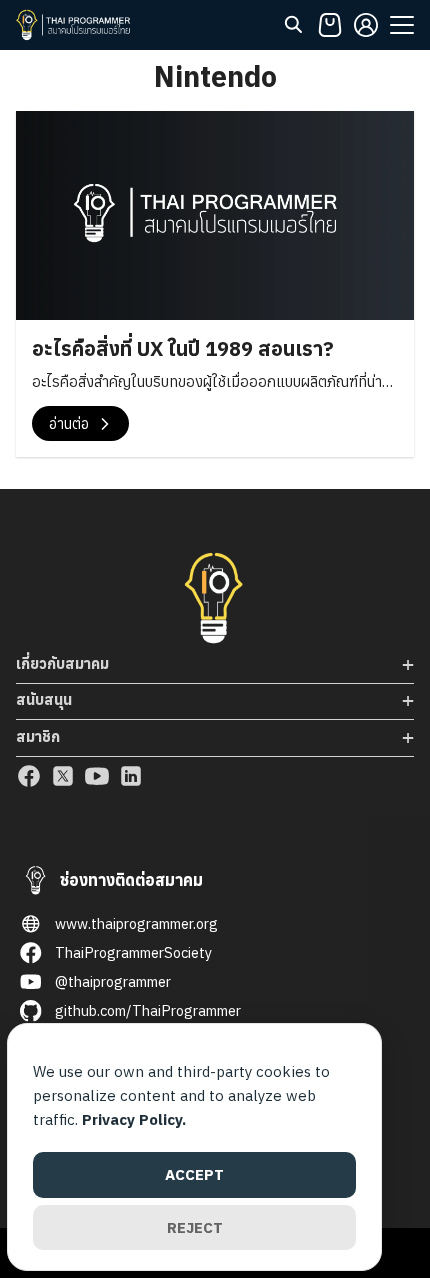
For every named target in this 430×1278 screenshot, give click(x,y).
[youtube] (97, 776)
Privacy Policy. (134, 1119)
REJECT (195, 1227)
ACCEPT (194, 1174)
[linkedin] (131, 776)
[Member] (366, 25)
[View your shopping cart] (330, 25)
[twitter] (63, 776)
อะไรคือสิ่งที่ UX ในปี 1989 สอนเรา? (183, 348)
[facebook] (29, 776)
